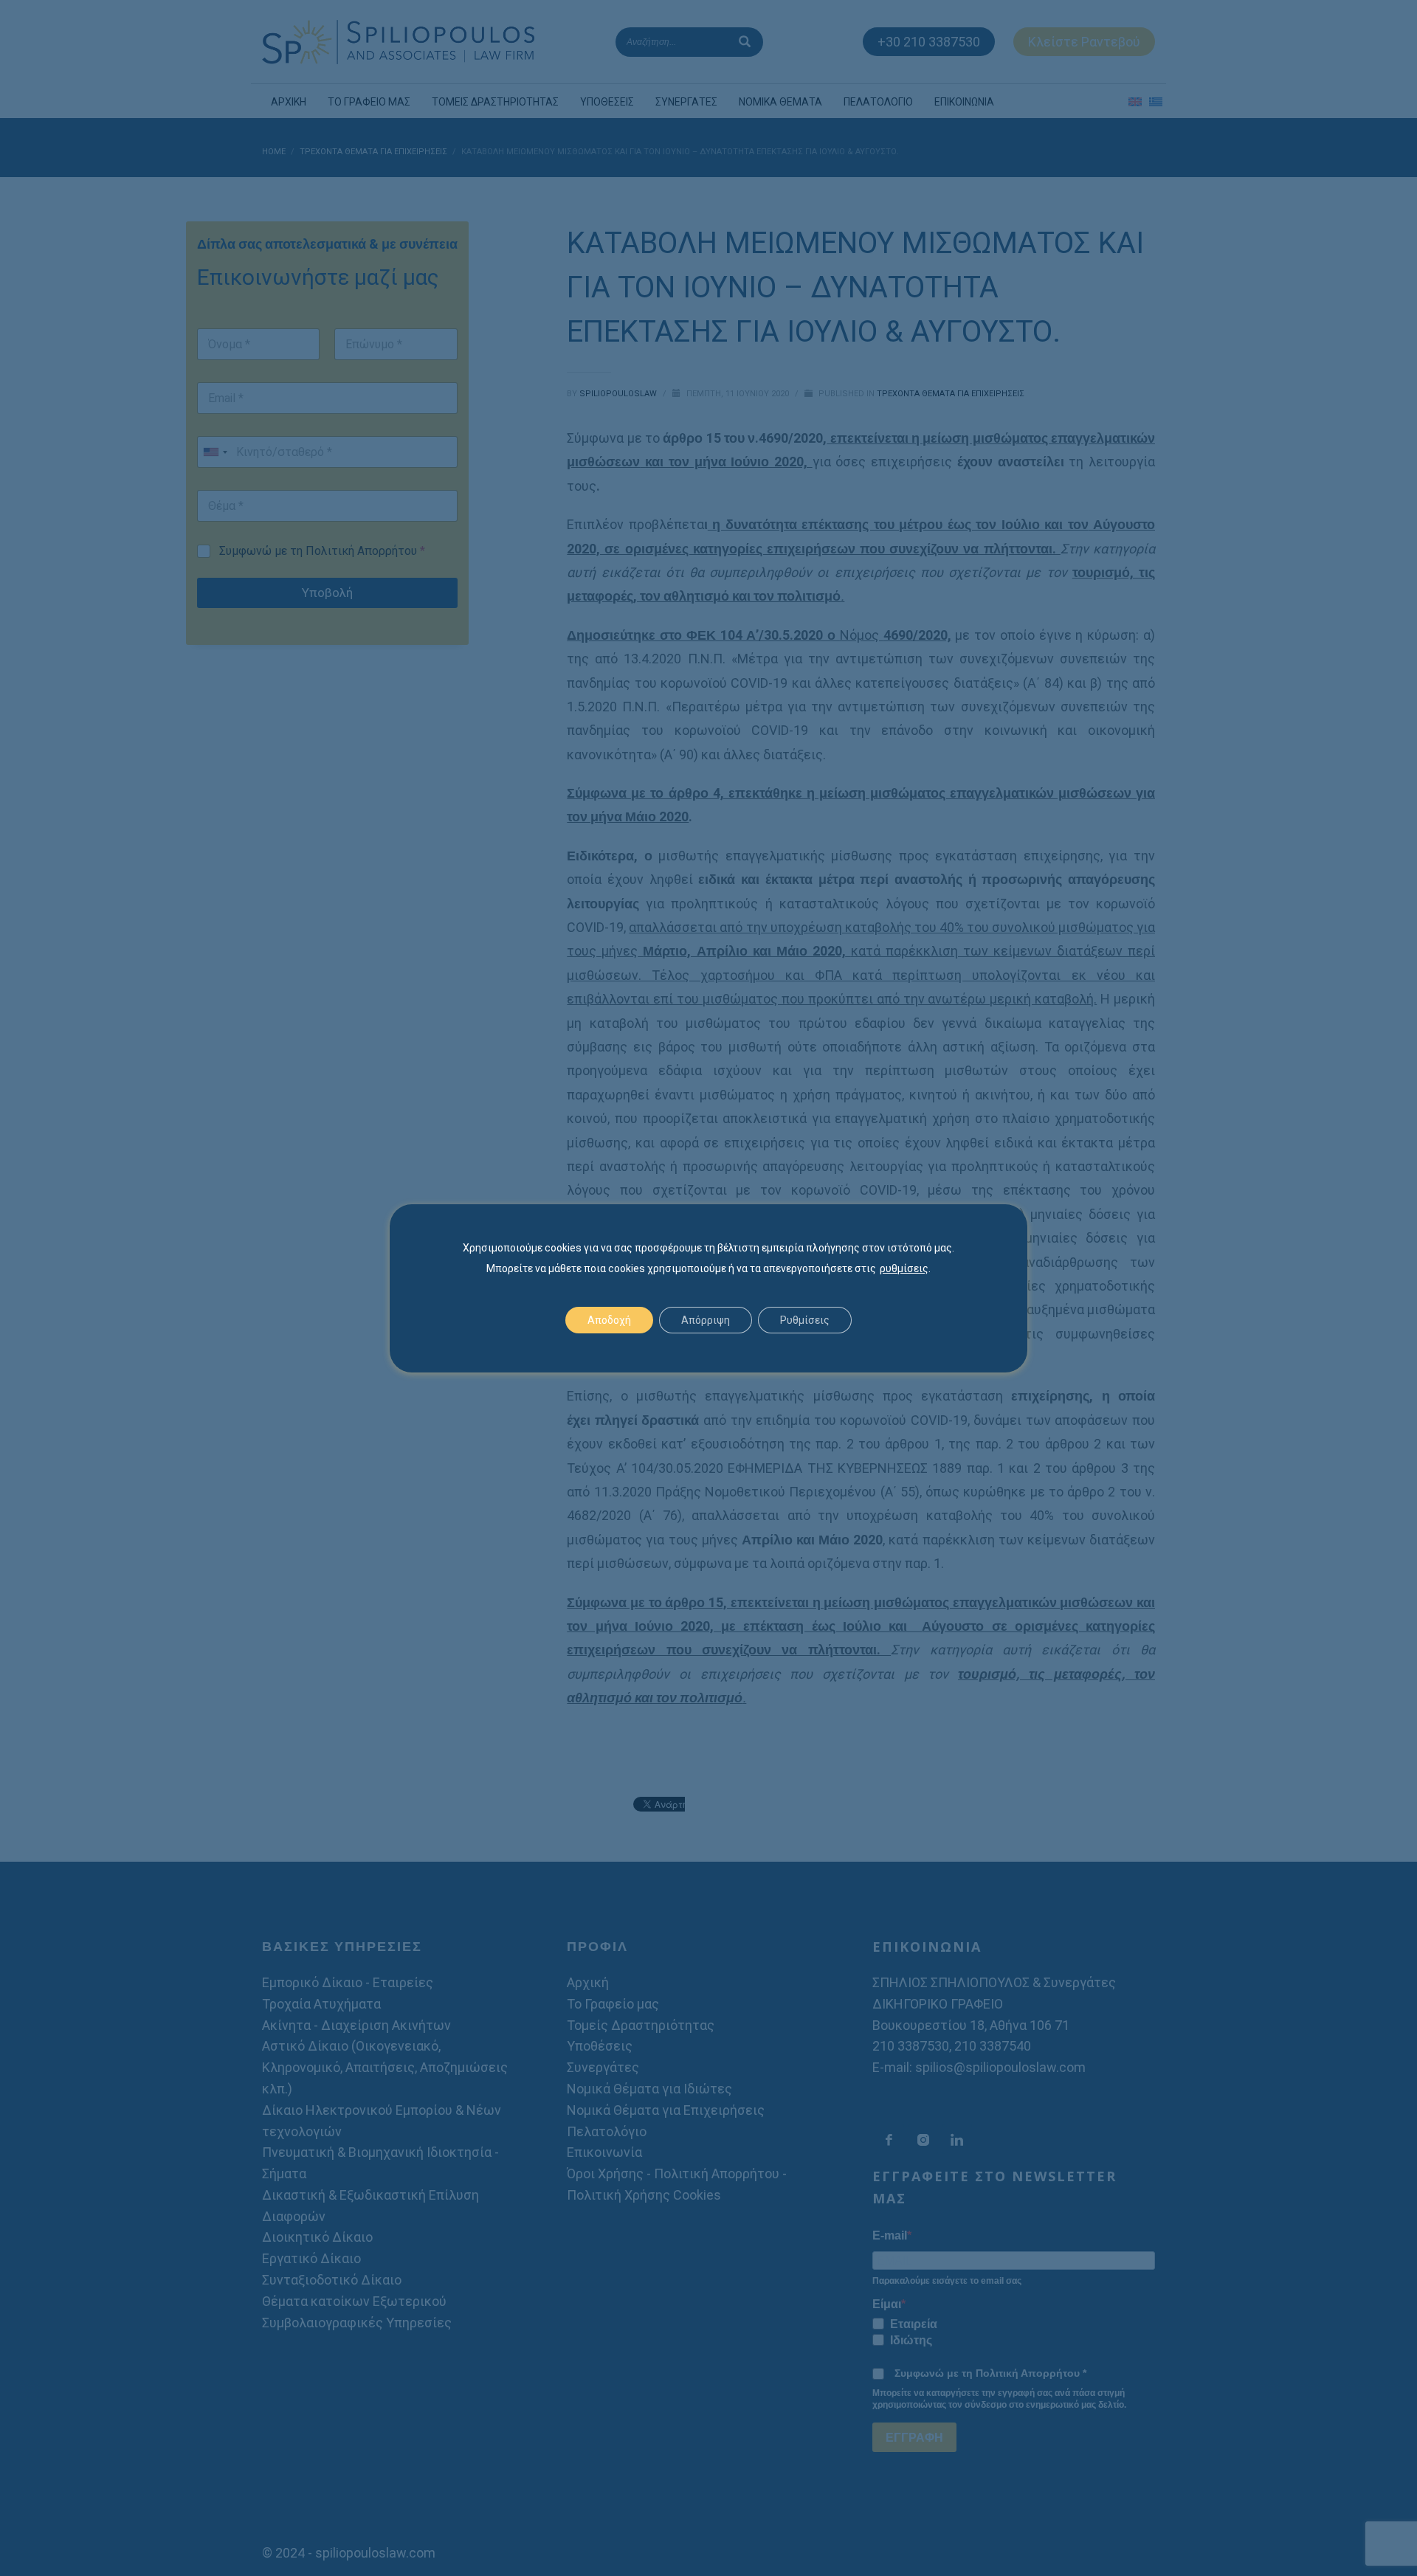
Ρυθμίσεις (805, 1320)
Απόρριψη (706, 1320)
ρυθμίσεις (904, 1268)
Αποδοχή (609, 1320)
